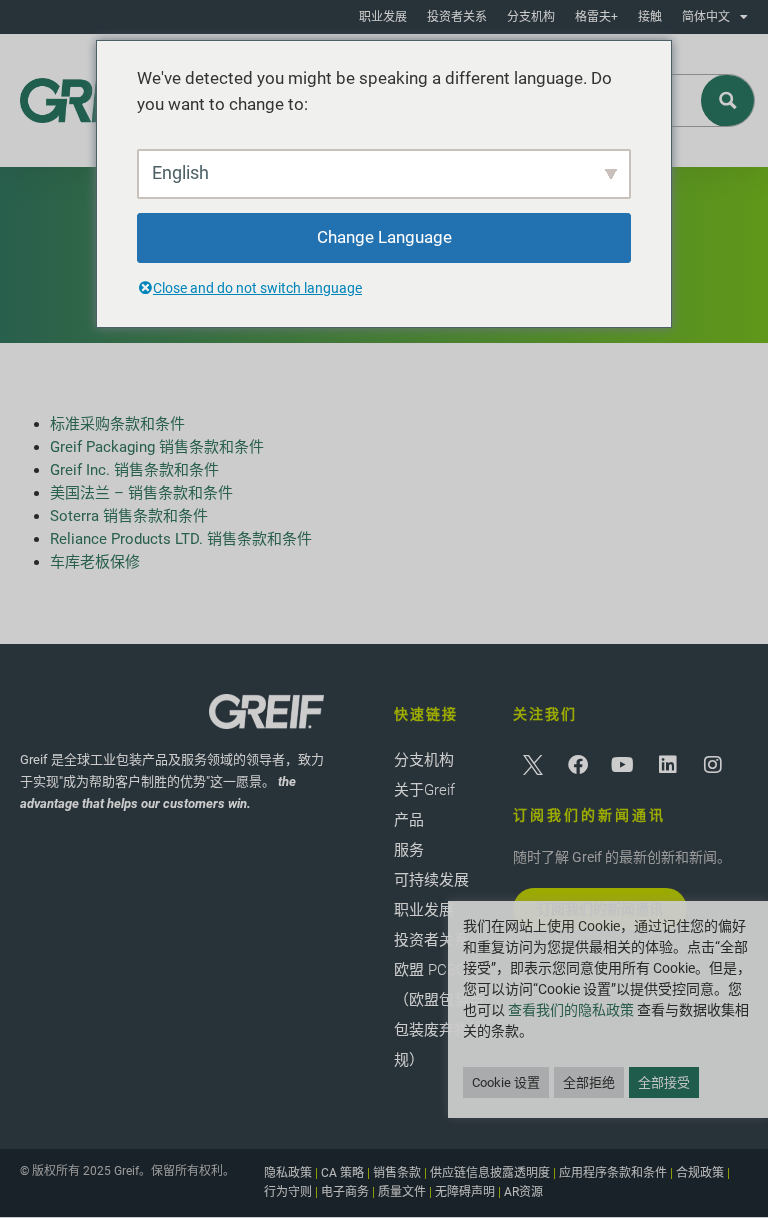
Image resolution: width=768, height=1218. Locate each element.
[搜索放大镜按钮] (728, 100)
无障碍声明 (465, 1192)
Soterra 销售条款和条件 (129, 516)
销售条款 (397, 1173)
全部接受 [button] (664, 1082)
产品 (409, 820)
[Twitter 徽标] (533, 765)
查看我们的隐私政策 (571, 1010)
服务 (409, 850)
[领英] (668, 765)
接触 (650, 17)
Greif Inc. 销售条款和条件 (134, 470)
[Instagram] (713, 765)
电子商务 (345, 1192)
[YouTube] (623, 765)
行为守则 (288, 1192)
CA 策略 (342, 1173)
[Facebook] (578, 765)
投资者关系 (457, 17)
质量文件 (402, 1192)
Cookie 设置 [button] (506, 1082)
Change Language (384, 237)
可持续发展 (431, 880)
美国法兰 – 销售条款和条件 (141, 493)
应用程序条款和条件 (613, 1173)
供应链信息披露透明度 (490, 1173)
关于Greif (424, 790)
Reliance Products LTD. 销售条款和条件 (181, 539)
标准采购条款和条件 (119, 424)
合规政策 (700, 1173)
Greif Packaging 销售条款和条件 (157, 447)
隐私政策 (288, 1173)
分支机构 (531, 17)
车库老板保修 (95, 562)
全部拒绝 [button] (589, 1082)
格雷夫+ (596, 17)
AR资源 (523, 1192)
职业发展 (383, 17)
